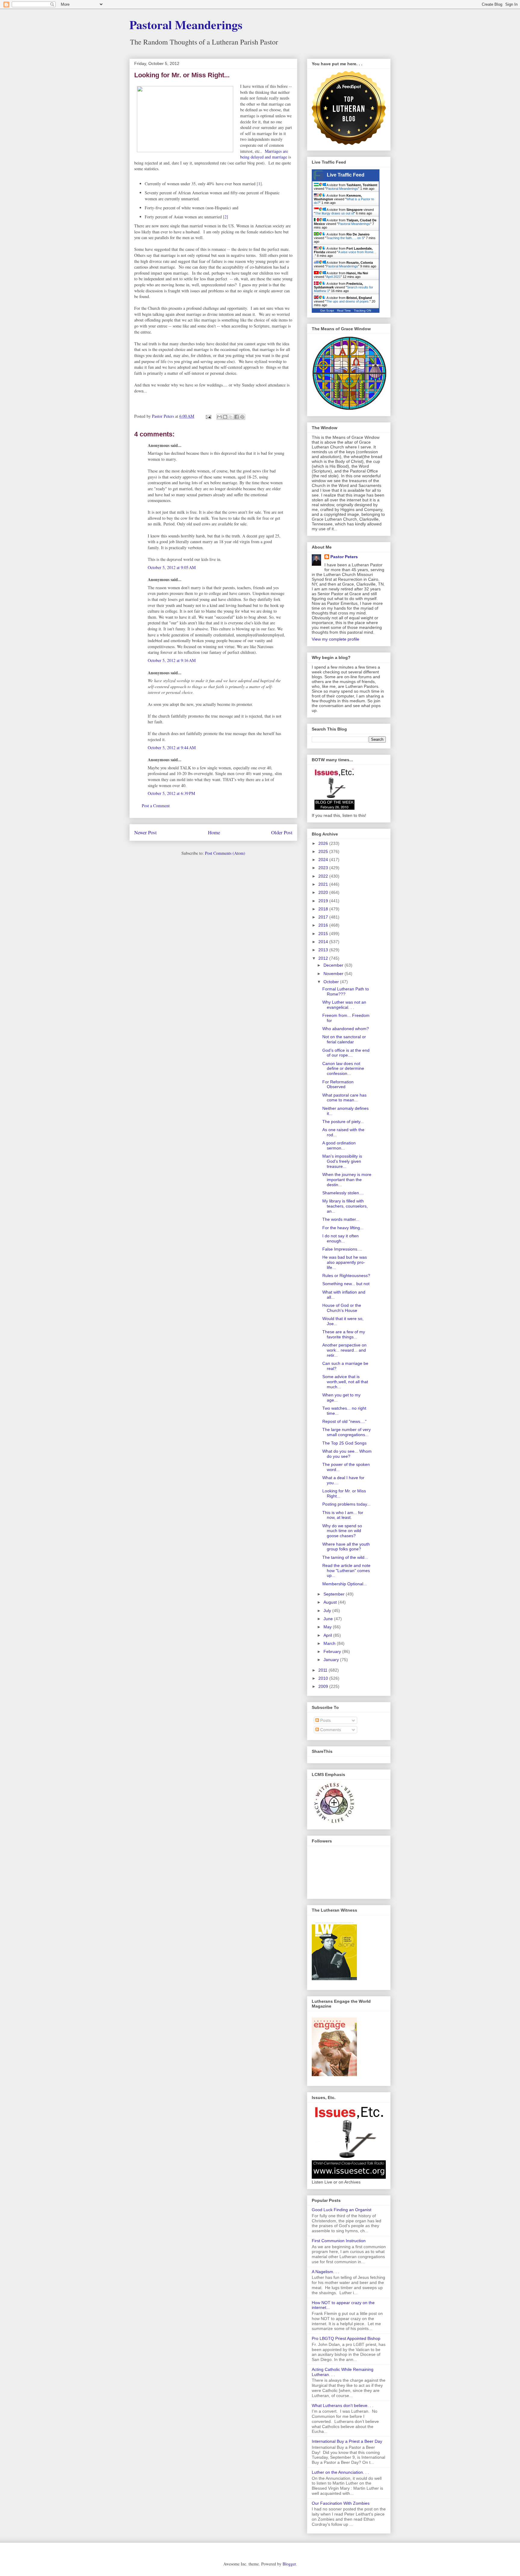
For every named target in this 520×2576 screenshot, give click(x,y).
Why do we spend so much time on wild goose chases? (342, 1531)
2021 (324, 884)
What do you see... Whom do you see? (347, 1454)
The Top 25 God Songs (344, 1443)
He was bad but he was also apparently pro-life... (345, 1262)
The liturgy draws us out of (334, 213)
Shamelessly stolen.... (343, 1193)
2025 (324, 851)
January (332, 1660)
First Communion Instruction (339, 2241)
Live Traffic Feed (346, 175)
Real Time (344, 311)
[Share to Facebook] (237, 417)
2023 (324, 868)
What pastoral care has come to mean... (344, 1098)
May (328, 1627)
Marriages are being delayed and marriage (264, 154)
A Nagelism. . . (325, 2272)
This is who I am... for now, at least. (343, 1515)
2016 (324, 925)
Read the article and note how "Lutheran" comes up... (346, 1571)
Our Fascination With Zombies (341, 2503)
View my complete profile (336, 639)
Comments (330, 1730)
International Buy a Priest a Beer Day (347, 2441)
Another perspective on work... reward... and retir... (344, 1350)
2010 (324, 1678)
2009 (324, 1686)
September (335, 1594)
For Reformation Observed (338, 1084)
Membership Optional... (345, 1584)
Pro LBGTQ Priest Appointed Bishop (346, 2338)
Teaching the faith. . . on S (345, 238)
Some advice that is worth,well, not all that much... (345, 1382)
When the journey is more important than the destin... (347, 1180)
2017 (324, 917)
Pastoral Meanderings (186, 25)
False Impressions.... (342, 1249)
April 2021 (333, 277)
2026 (324, 843)
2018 (324, 909)
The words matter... (341, 1219)
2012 (324, 958)
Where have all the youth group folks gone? (346, 1547)
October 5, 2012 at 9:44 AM (172, 748)
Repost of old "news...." (344, 1421)
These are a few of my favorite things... (344, 1334)
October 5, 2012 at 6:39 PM (171, 793)
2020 (324, 892)
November (334, 974)
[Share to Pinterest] (242, 417)
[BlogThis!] (225, 417)
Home (214, 832)
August (331, 1602)
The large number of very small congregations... (347, 1432)
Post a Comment (156, 806)
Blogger (289, 2564)
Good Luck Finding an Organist (342, 2210)
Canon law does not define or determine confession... (343, 1069)
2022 (324, 876)
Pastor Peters (344, 557)
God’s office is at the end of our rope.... (346, 1053)
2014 (324, 942)
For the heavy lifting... (343, 1228)
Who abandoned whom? (346, 1029)
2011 (323, 1670)
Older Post (282, 832)
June (329, 1619)
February (333, 1651)
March (330, 1643)
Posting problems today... (346, 1504)
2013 (324, 950)
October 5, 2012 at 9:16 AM (172, 660)
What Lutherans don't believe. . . (343, 2405)
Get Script (327, 311)
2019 (324, 901)
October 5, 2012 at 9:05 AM (172, 567)
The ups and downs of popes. (348, 301)
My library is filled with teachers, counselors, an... (345, 1206)
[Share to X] (231, 417)
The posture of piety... (343, 1122)
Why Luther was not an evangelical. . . (344, 1005)
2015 (324, 934)
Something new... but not (346, 1284)
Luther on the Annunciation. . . (340, 2472)
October (332, 982)
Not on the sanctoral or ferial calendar (344, 1039)
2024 (324, 860)
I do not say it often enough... (340, 1238)
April (328, 1635)
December (334, 965)
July (328, 1611)
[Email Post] (208, 416)
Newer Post (145, 832)
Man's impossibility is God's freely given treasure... (342, 1161)
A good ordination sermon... (339, 1145)
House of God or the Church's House (342, 1308)
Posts (325, 1720)
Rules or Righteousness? (346, 1276)
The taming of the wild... (345, 1557)
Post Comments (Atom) (225, 853)
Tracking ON (362, 311)
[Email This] (219, 417)
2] (226, 217)
